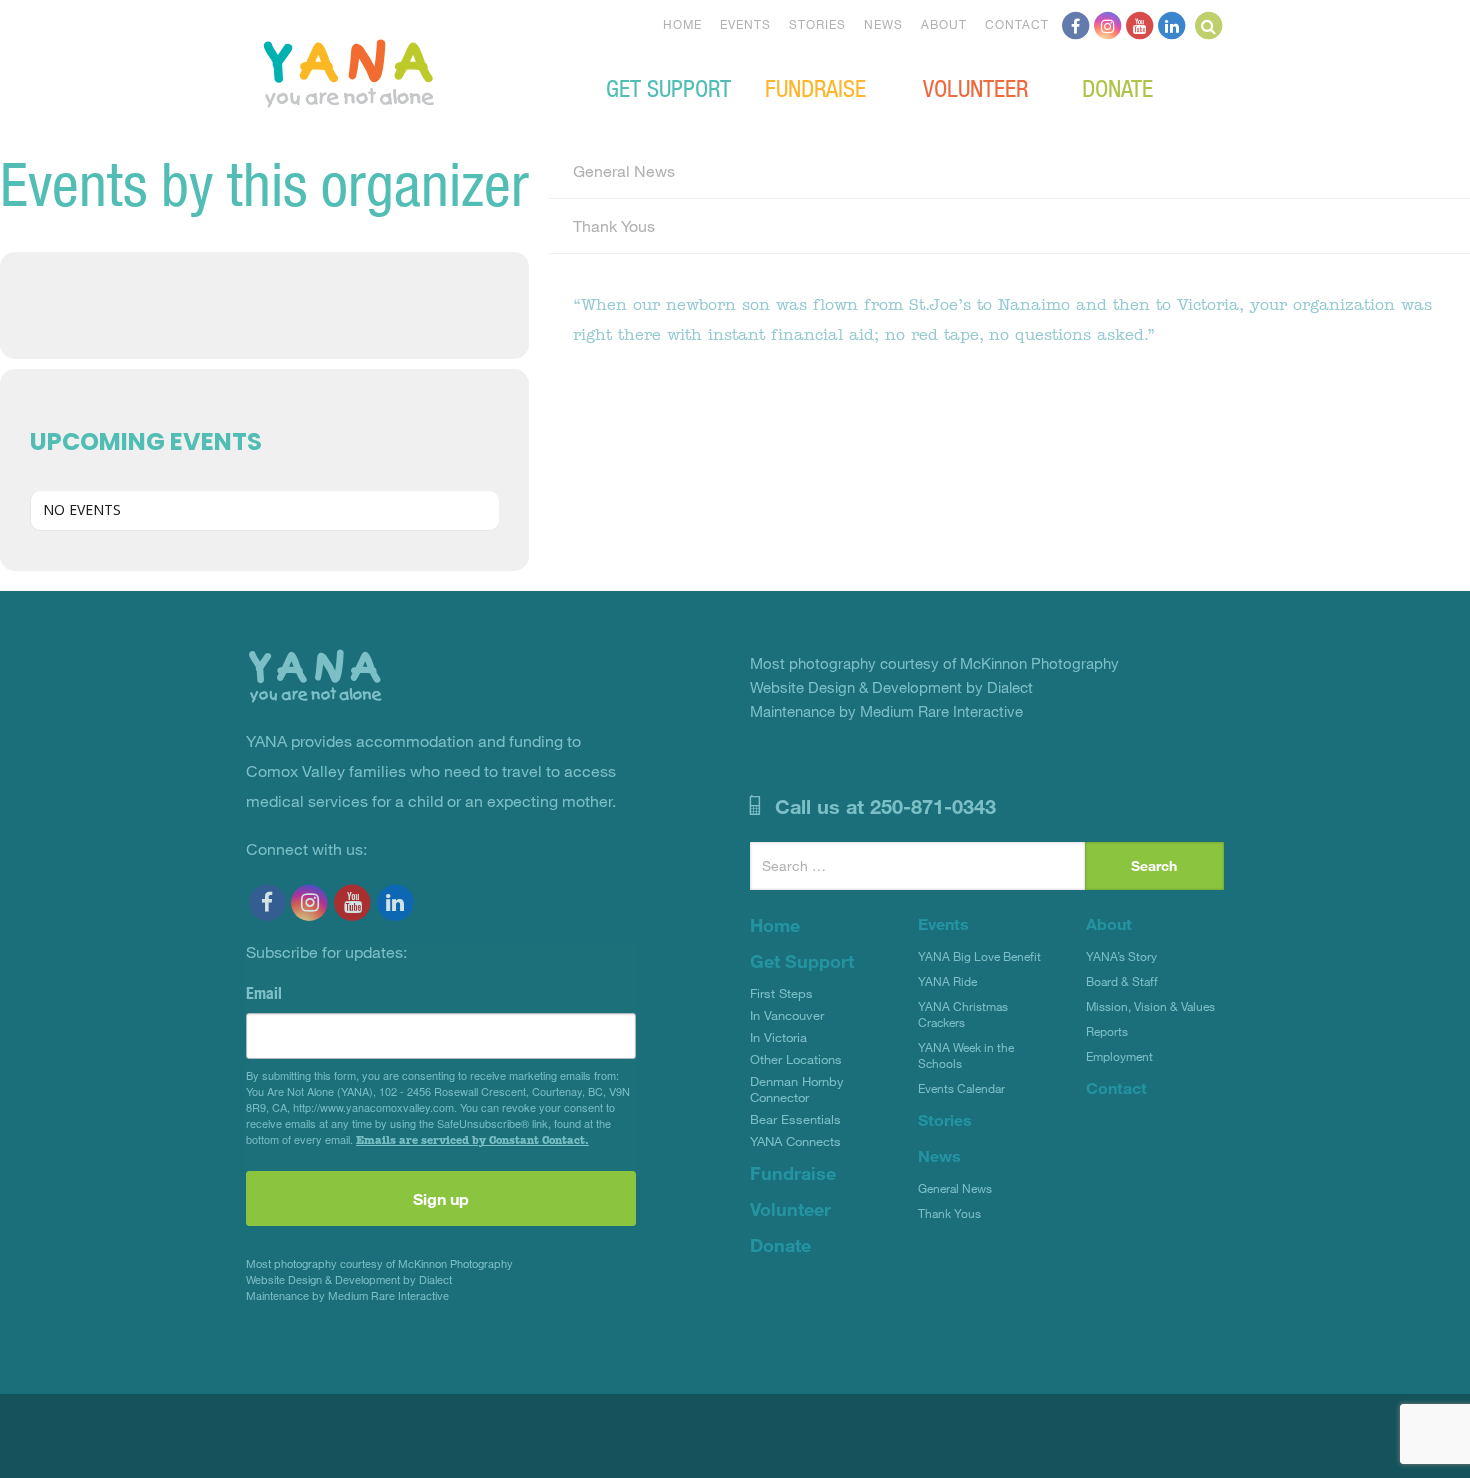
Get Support (668, 87)
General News (624, 170)
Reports (1107, 1031)
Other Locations (796, 1059)
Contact (1017, 24)
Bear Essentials (795, 1119)
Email (264, 993)
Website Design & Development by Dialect (349, 1279)
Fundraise (815, 87)
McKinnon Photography (455, 1263)
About (944, 24)
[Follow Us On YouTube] (1140, 24)
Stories (817, 24)
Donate (1117, 87)
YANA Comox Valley (416, 71)
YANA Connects (795, 1141)
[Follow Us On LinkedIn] (1172, 24)
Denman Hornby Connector (797, 1089)
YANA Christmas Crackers (963, 1014)
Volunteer (975, 87)
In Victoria (778, 1037)
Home (682, 24)
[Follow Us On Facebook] (1076, 24)
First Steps (781, 993)
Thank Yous (614, 225)
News (883, 24)
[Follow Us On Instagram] (1108, 24)
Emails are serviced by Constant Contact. (472, 1140)
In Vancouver (787, 1015)
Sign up (441, 1198)
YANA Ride (947, 981)
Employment (1119, 1056)
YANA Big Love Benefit (979, 956)
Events (745, 24)
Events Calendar (961, 1088)
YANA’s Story (1121, 956)
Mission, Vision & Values (1150, 1006)
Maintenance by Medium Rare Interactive (347, 1295)
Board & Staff (1122, 981)
